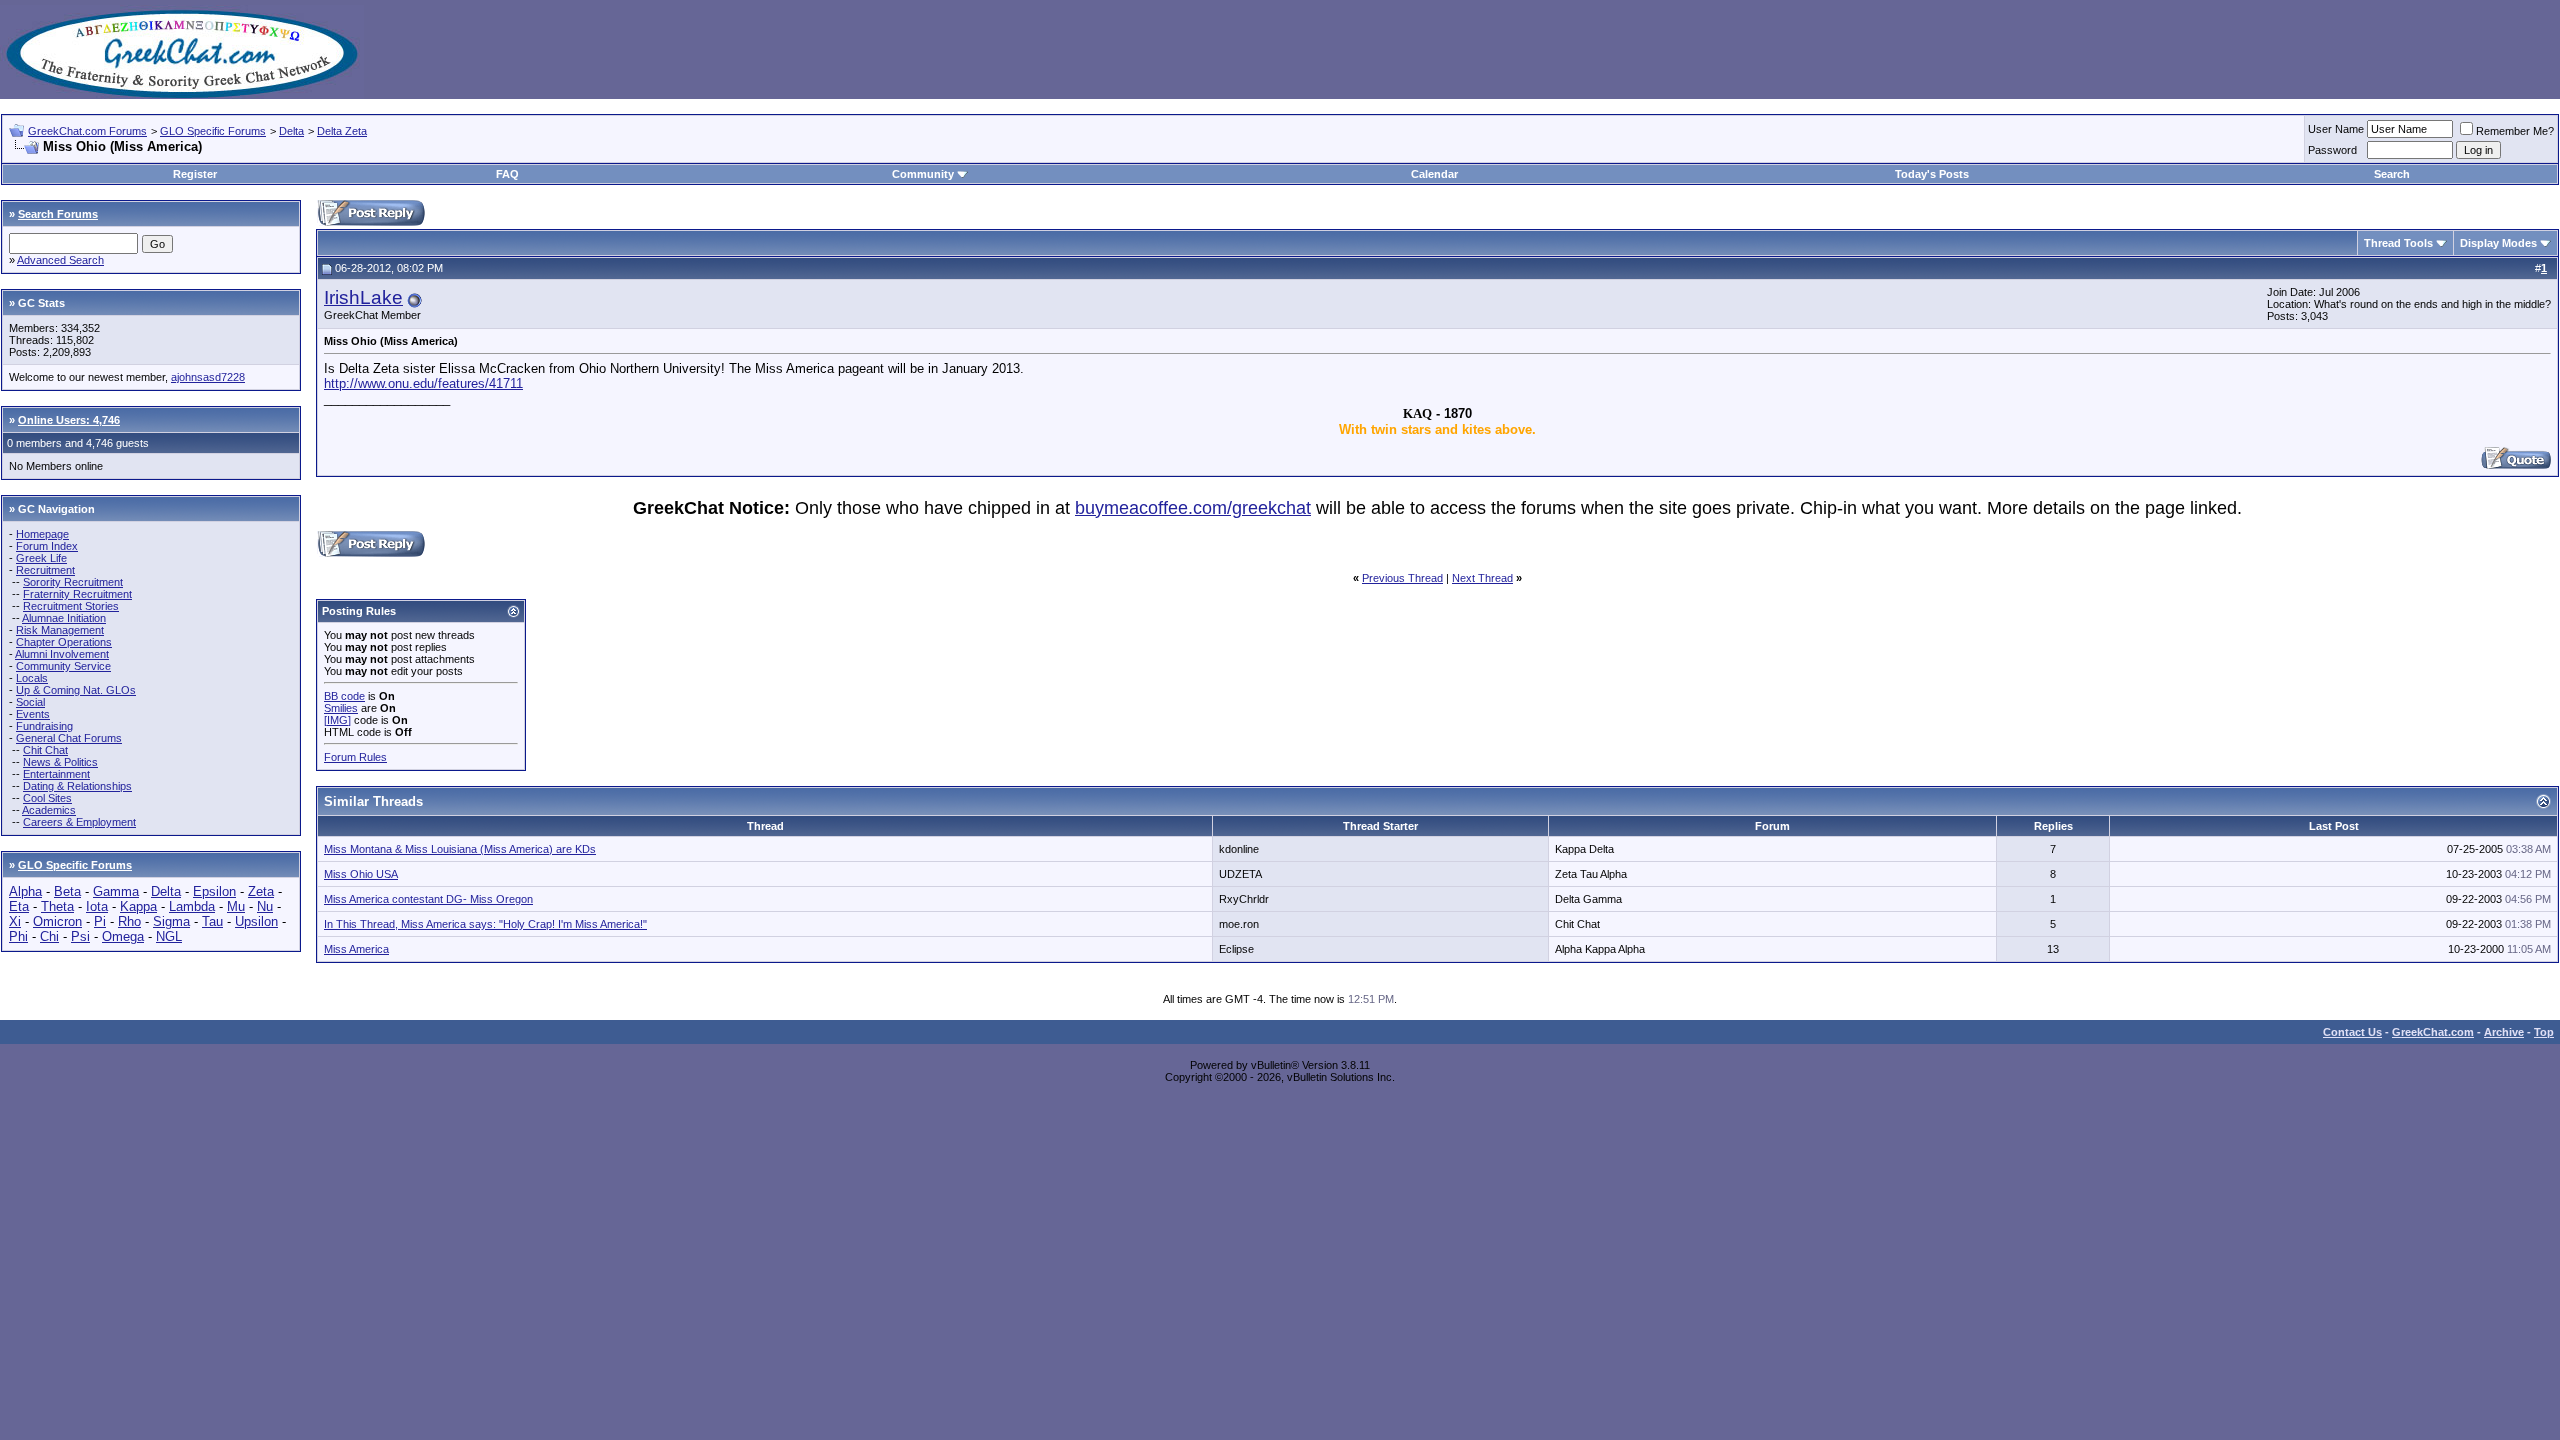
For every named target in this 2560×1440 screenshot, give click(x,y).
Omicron (57, 921)
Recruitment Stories (71, 606)
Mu (236, 906)
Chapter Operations (64, 642)
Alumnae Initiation (64, 618)
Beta (67, 891)
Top (2544, 1032)
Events (33, 714)
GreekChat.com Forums (87, 131)
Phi (18, 936)
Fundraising (44, 726)
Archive (2504, 1032)
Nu (265, 906)
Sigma (171, 921)
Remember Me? (2515, 131)
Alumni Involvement (62, 654)
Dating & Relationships (77, 786)
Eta (19, 906)
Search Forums (58, 214)
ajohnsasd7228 (208, 377)
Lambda (192, 906)
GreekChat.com (2433, 1032)
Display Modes (2498, 243)
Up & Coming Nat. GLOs (76, 690)
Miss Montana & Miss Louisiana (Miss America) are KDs (460, 849)
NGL (169, 936)
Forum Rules (355, 757)
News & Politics (60, 762)
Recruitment (45, 570)
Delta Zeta (342, 131)
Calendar (1434, 174)
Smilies (341, 708)
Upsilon (256, 921)
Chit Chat (45, 750)
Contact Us (2352, 1032)
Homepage (42, 534)
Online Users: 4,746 (69, 420)
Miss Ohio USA (361, 874)
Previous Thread (1402, 578)
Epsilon (214, 891)
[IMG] (337, 720)
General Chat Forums (69, 738)
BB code (344, 696)
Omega (123, 936)
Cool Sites (47, 798)
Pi (100, 921)
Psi (80, 936)
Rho (129, 921)
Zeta (261, 891)
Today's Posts (1932, 174)
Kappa (138, 906)
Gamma (116, 891)
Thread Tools (2398, 243)
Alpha (25, 891)
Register (195, 174)
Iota (97, 906)
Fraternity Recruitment (77, 594)
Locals (32, 678)
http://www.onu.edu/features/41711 (423, 383)
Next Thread (1482, 578)
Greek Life (41, 558)
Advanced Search (60, 260)
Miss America (356, 949)
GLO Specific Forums (213, 131)
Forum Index (47, 546)
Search (2392, 174)
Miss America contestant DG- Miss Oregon (428, 899)
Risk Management (60, 630)
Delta (291, 131)
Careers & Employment (79, 822)
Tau (212, 921)
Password (2332, 150)
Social (30, 702)
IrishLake (363, 297)
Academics (49, 810)
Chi (49, 936)
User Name (2336, 129)
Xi (15, 921)
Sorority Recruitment (73, 582)
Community (923, 174)
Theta (57, 906)
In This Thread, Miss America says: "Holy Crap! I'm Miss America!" (485, 924)
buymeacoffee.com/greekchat (1193, 508)
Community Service (63, 666)
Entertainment (56, 774)
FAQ (507, 174)
